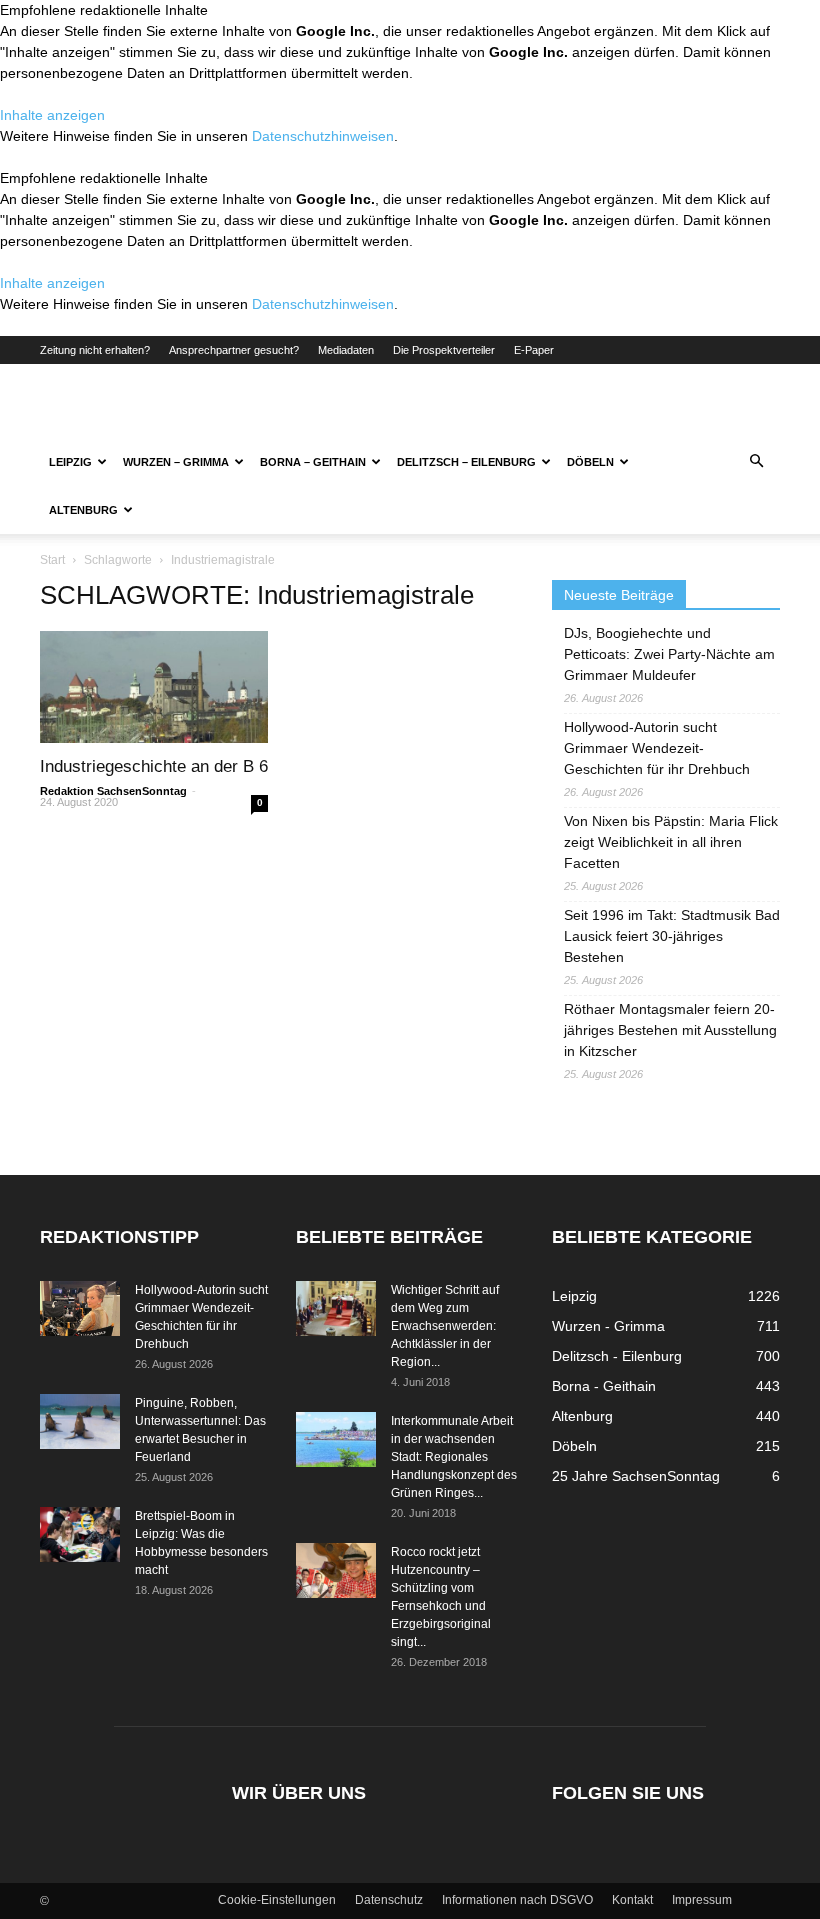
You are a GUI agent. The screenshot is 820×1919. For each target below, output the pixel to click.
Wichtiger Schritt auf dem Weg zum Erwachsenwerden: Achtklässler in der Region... (445, 1326)
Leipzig (70, 462)
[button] (756, 462)
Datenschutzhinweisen (323, 136)
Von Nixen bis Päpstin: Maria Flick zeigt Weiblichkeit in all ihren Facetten (671, 842)
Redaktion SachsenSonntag (113, 791)
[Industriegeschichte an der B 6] (154, 687)
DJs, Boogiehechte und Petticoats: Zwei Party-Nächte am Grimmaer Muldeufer (669, 654)
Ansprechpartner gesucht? (234, 350)
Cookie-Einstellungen (277, 1900)
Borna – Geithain (313, 462)
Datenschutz (389, 1900)
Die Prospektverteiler (444, 350)
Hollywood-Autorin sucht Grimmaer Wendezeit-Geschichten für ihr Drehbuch (657, 748)
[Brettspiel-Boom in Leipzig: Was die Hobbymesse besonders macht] (80, 1534)
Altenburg (83, 510)
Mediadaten (346, 350)
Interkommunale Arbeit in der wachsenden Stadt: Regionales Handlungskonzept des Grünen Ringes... (454, 1457)
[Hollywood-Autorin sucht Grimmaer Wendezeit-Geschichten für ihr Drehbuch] (80, 1308)
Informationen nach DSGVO (517, 1900)
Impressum (702, 1900)
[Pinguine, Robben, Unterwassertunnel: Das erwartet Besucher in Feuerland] (80, 1421)
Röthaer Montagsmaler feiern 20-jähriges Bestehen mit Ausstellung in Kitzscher (670, 1030)
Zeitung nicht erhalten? (95, 350)
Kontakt (632, 1900)
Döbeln (590, 462)
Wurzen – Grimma (176, 462)
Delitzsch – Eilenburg (466, 462)
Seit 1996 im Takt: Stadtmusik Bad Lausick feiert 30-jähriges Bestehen (672, 936)
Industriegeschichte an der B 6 (154, 766)
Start (52, 560)
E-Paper (534, 350)
